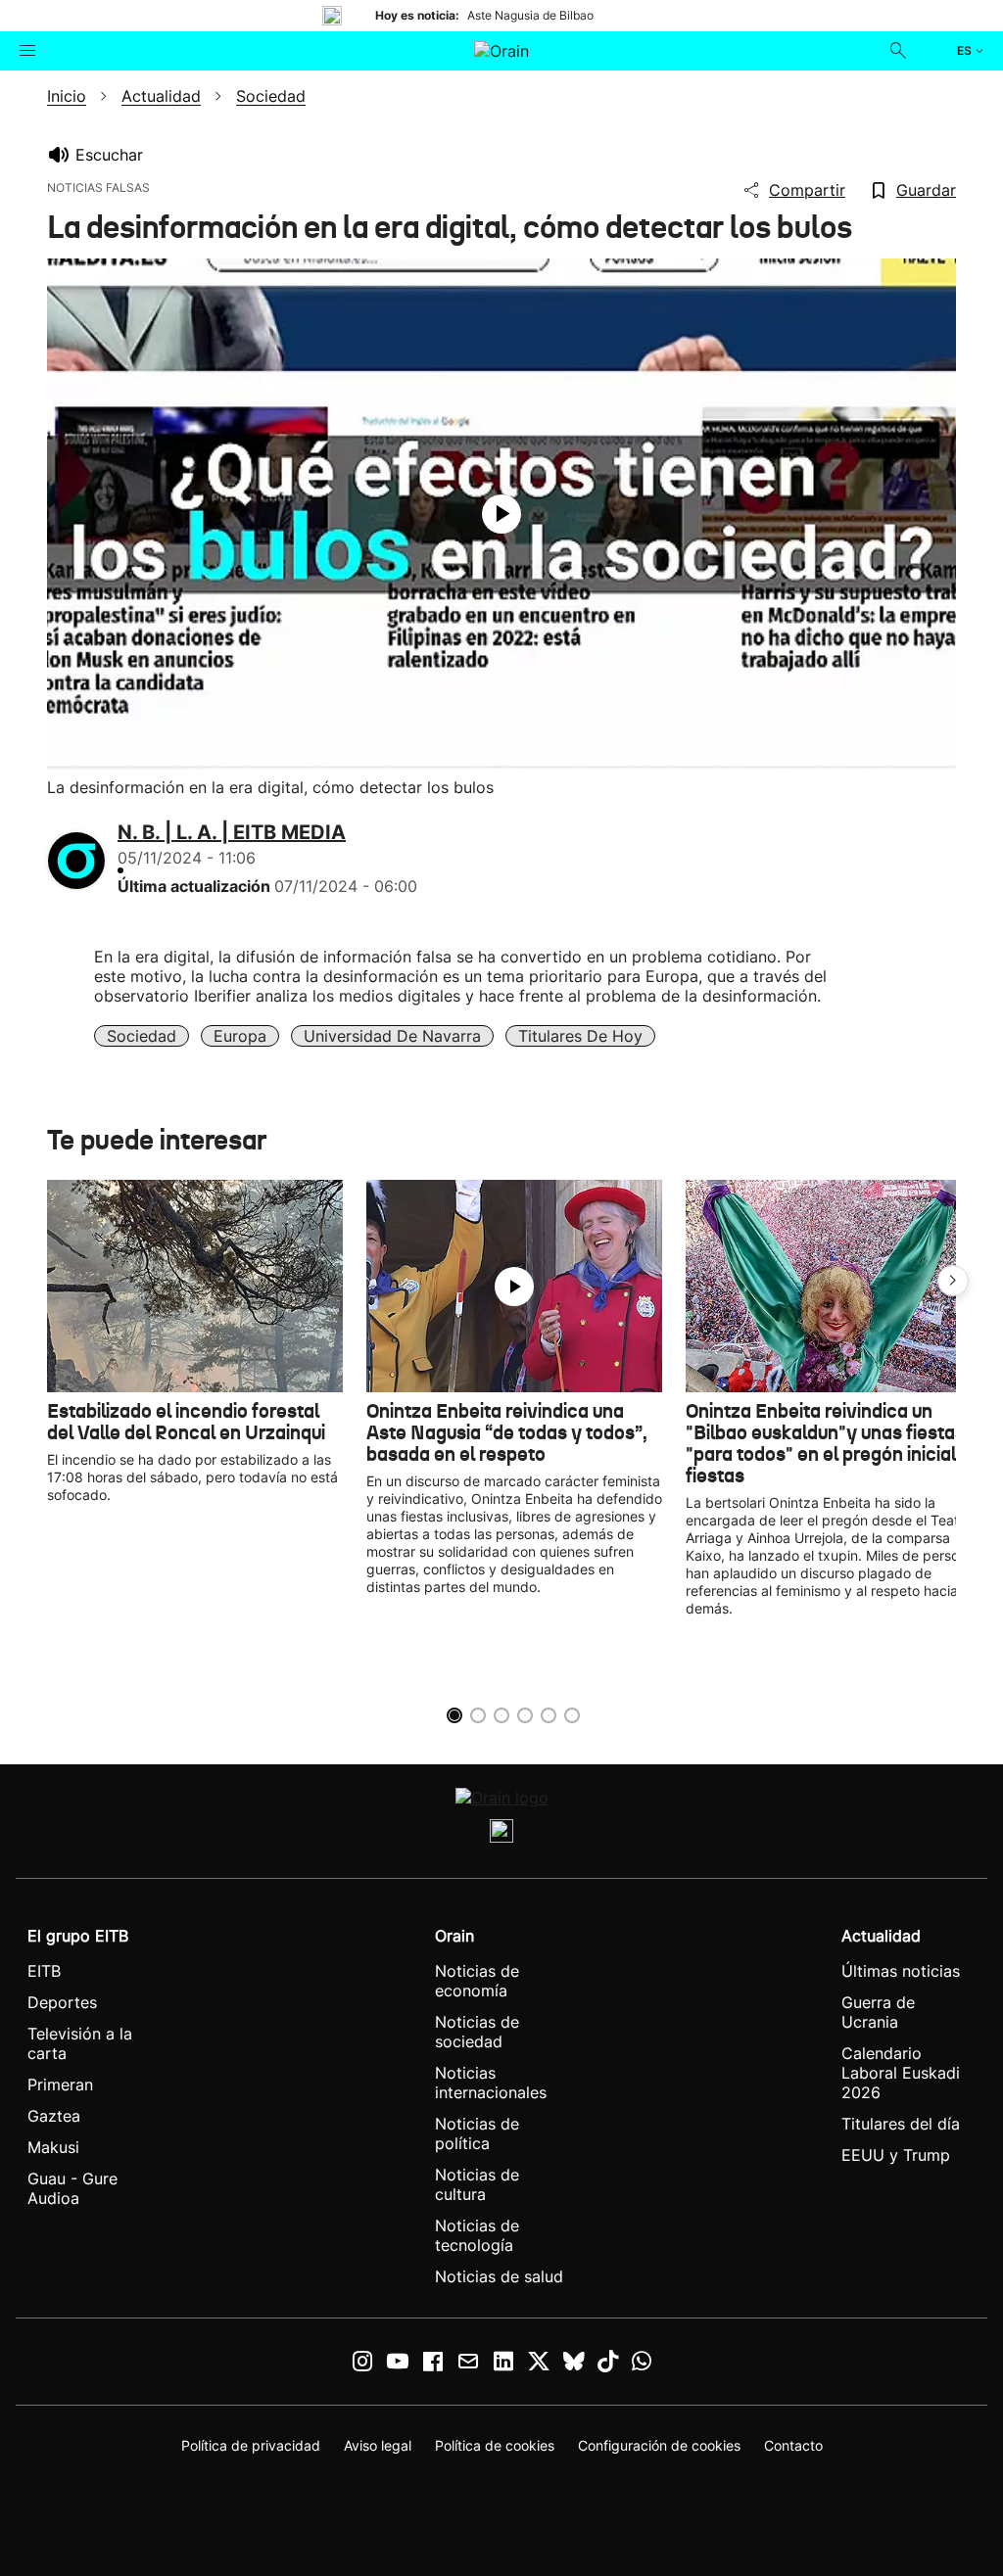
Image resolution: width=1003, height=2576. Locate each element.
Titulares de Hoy (580, 1036)
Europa (240, 1036)
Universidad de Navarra (392, 1036)
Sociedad (142, 1036)
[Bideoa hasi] (501, 514)
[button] (953, 1281)
